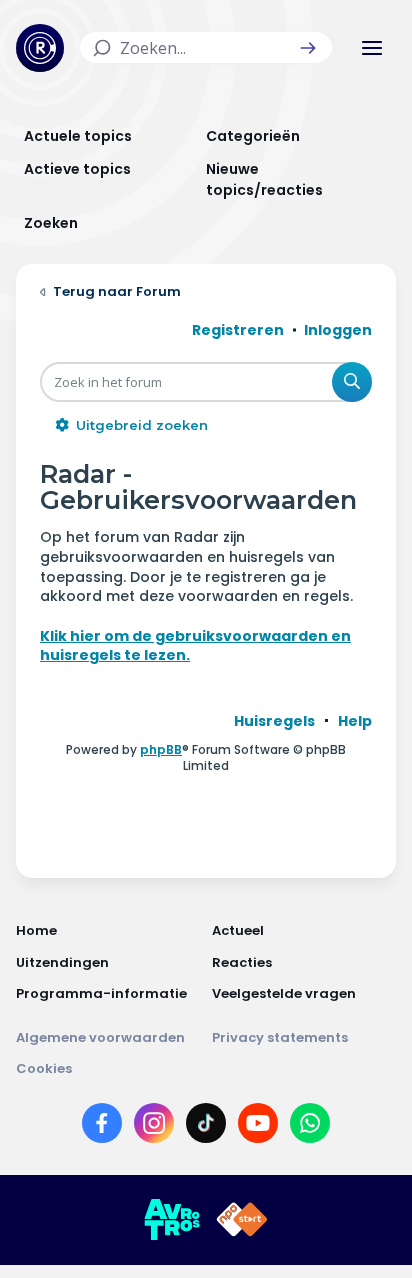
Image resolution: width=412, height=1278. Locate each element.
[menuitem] (274, 721)
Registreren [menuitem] (238, 330)
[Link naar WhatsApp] (310, 1127)
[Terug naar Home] (40, 48)
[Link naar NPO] (242, 1220)
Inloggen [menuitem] (338, 330)
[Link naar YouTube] (258, 1127)
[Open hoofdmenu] (372, 48)
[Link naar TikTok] (206, 1127)
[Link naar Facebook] (102, 1127)
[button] (308, 48)
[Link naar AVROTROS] (172, 1220)
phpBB (161, 749)
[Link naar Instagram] (154, 1127)
